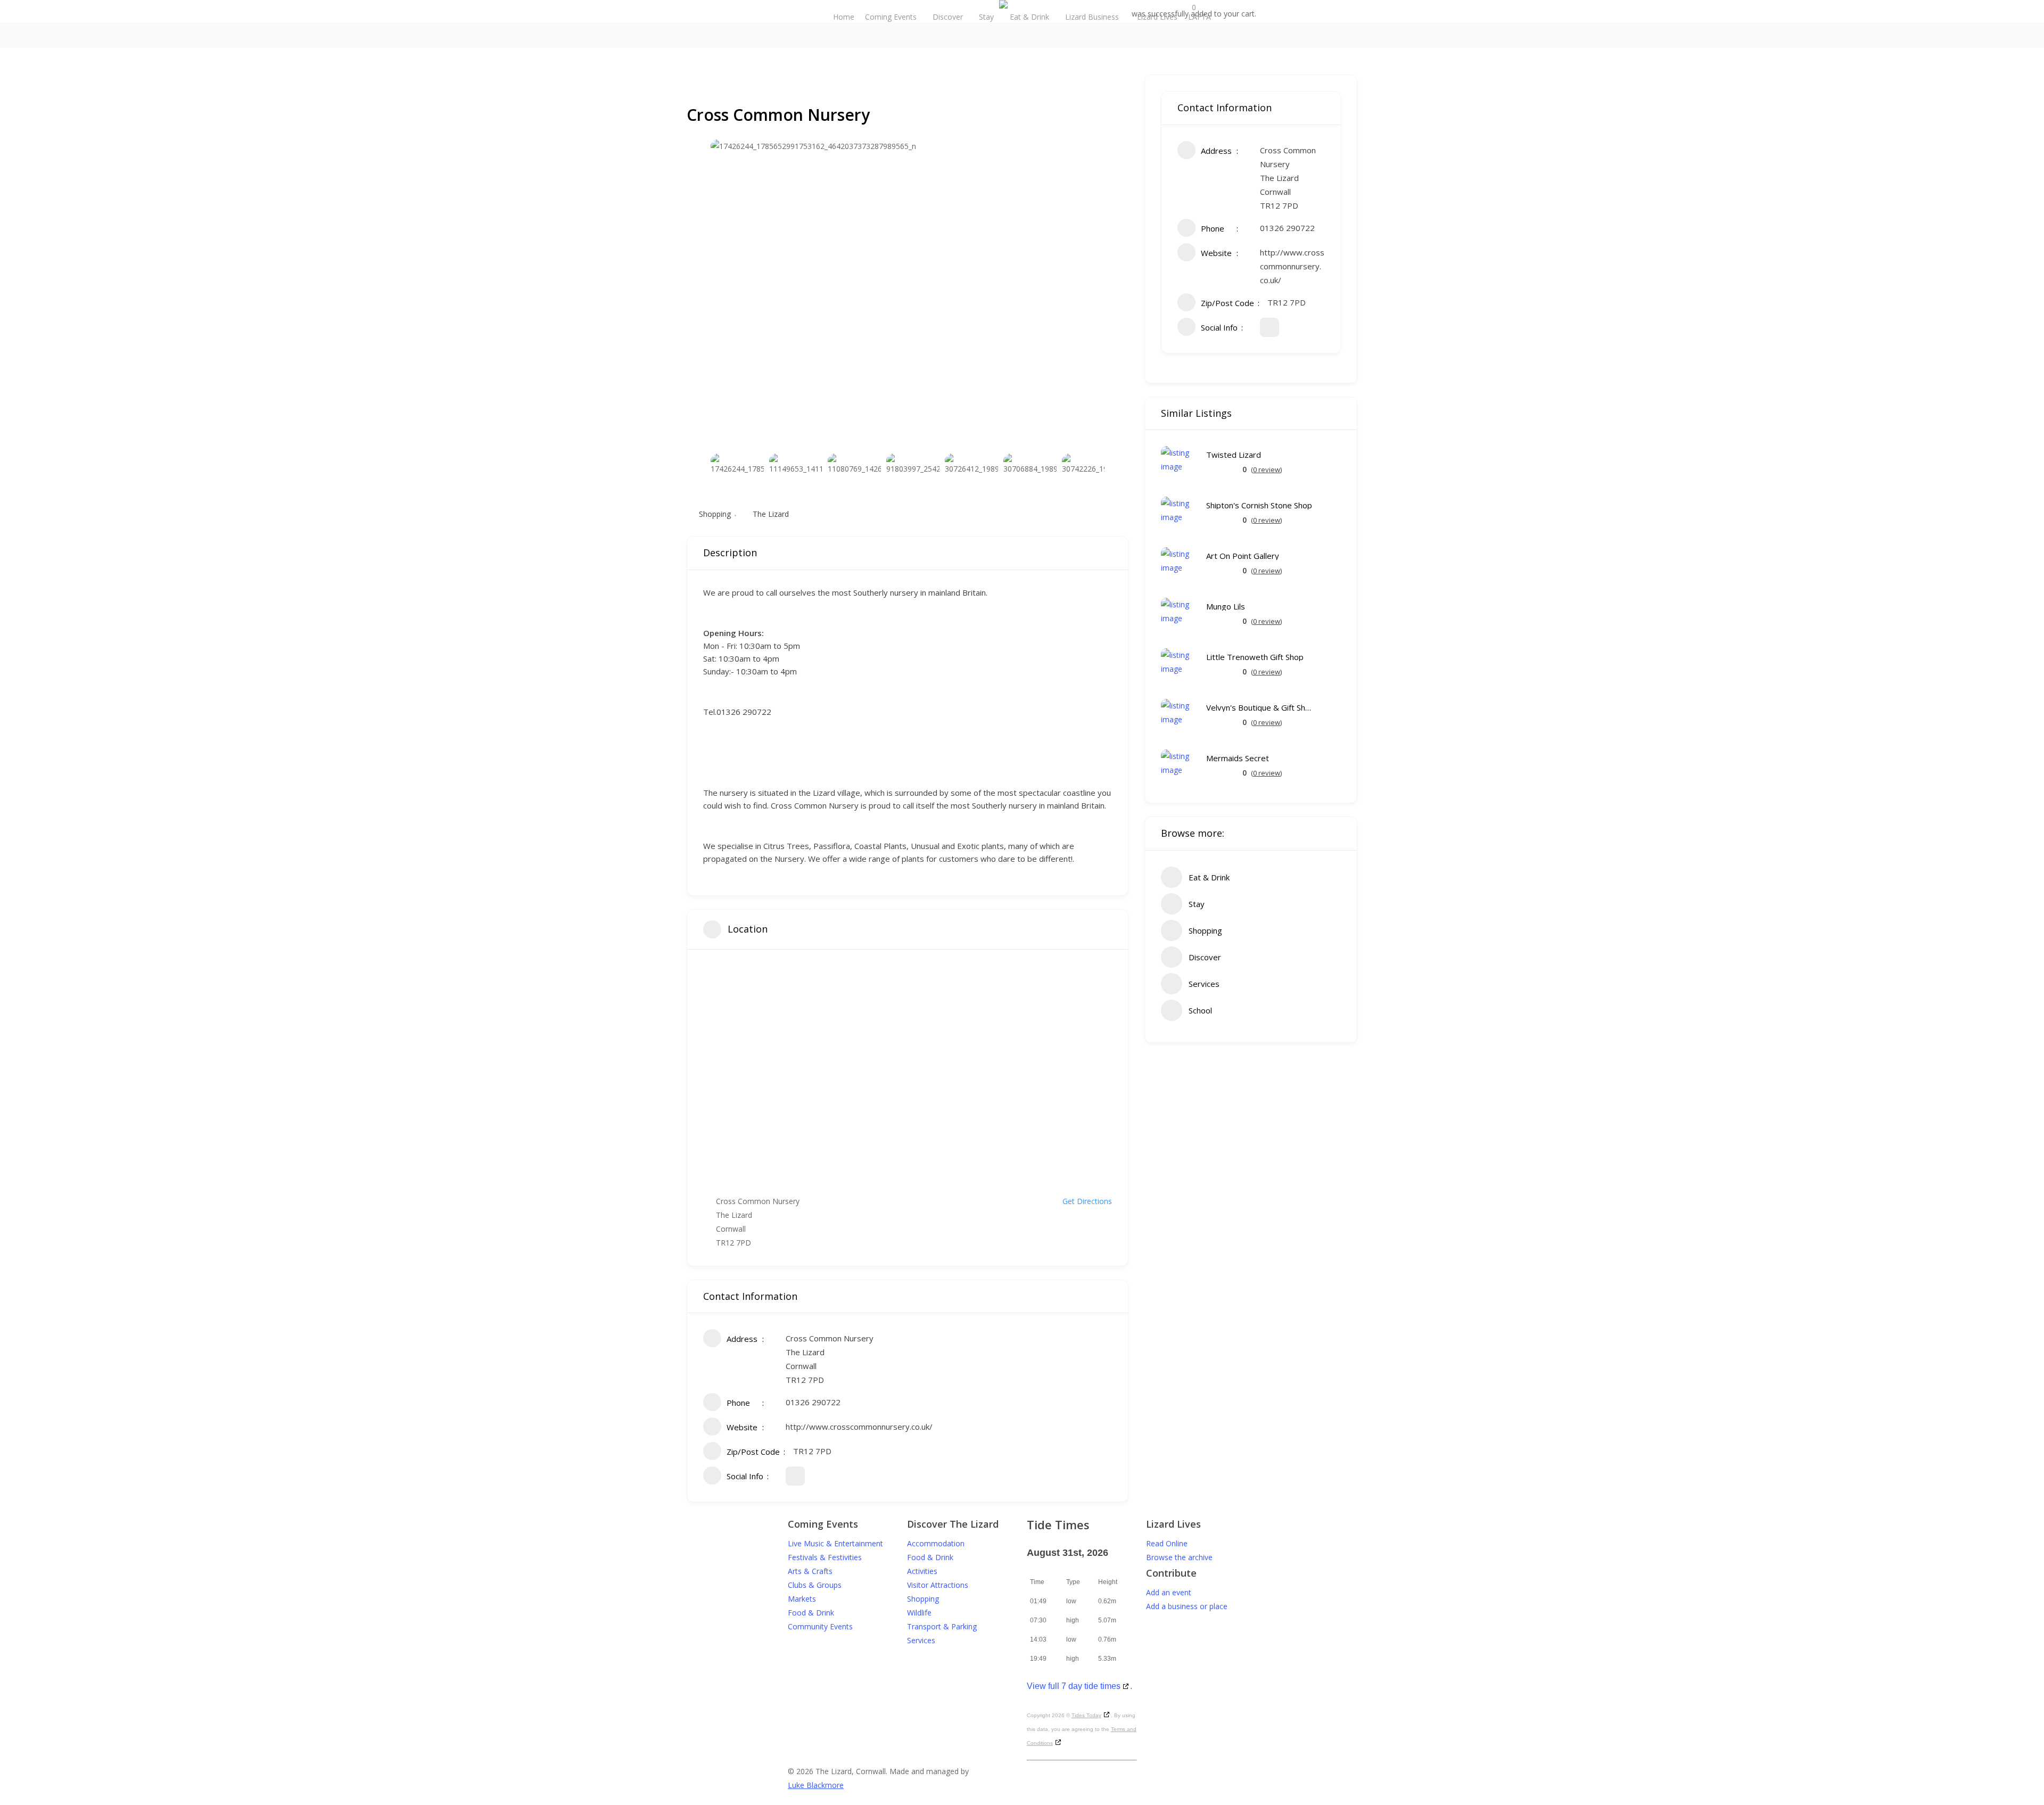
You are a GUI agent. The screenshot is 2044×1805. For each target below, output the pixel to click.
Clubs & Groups (815, 1585)
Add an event (1169, 1592)
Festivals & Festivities (825, 1557)
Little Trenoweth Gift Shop (1255, 657)
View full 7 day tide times (1074, 1686)
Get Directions (1087, 1201)
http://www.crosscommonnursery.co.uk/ (859, 1427)
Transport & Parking (942, 1626)
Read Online (1167, 1543)
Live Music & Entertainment (835, 1543)
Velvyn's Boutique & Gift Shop (1259, 708)
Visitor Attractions (938, 1585)
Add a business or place (1187, 1606)
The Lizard (771, 514)
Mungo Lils (1226, 607)
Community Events (820, 1626)
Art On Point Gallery (1243, 556)
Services (921, 1640)
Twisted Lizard (1234, 455)
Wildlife (919, 1613)
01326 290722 (813, 1402)
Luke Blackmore (816, 1785)
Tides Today (1086, 1715)
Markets (802, 1599)
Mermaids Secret (1238, 758)
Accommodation (936, 1543)
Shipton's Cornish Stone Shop (1259, 505)
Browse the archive (1179, 1557)
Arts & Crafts (810, 1571)
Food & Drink (811, 1613)
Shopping (715, 514)
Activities (922, 1571)
